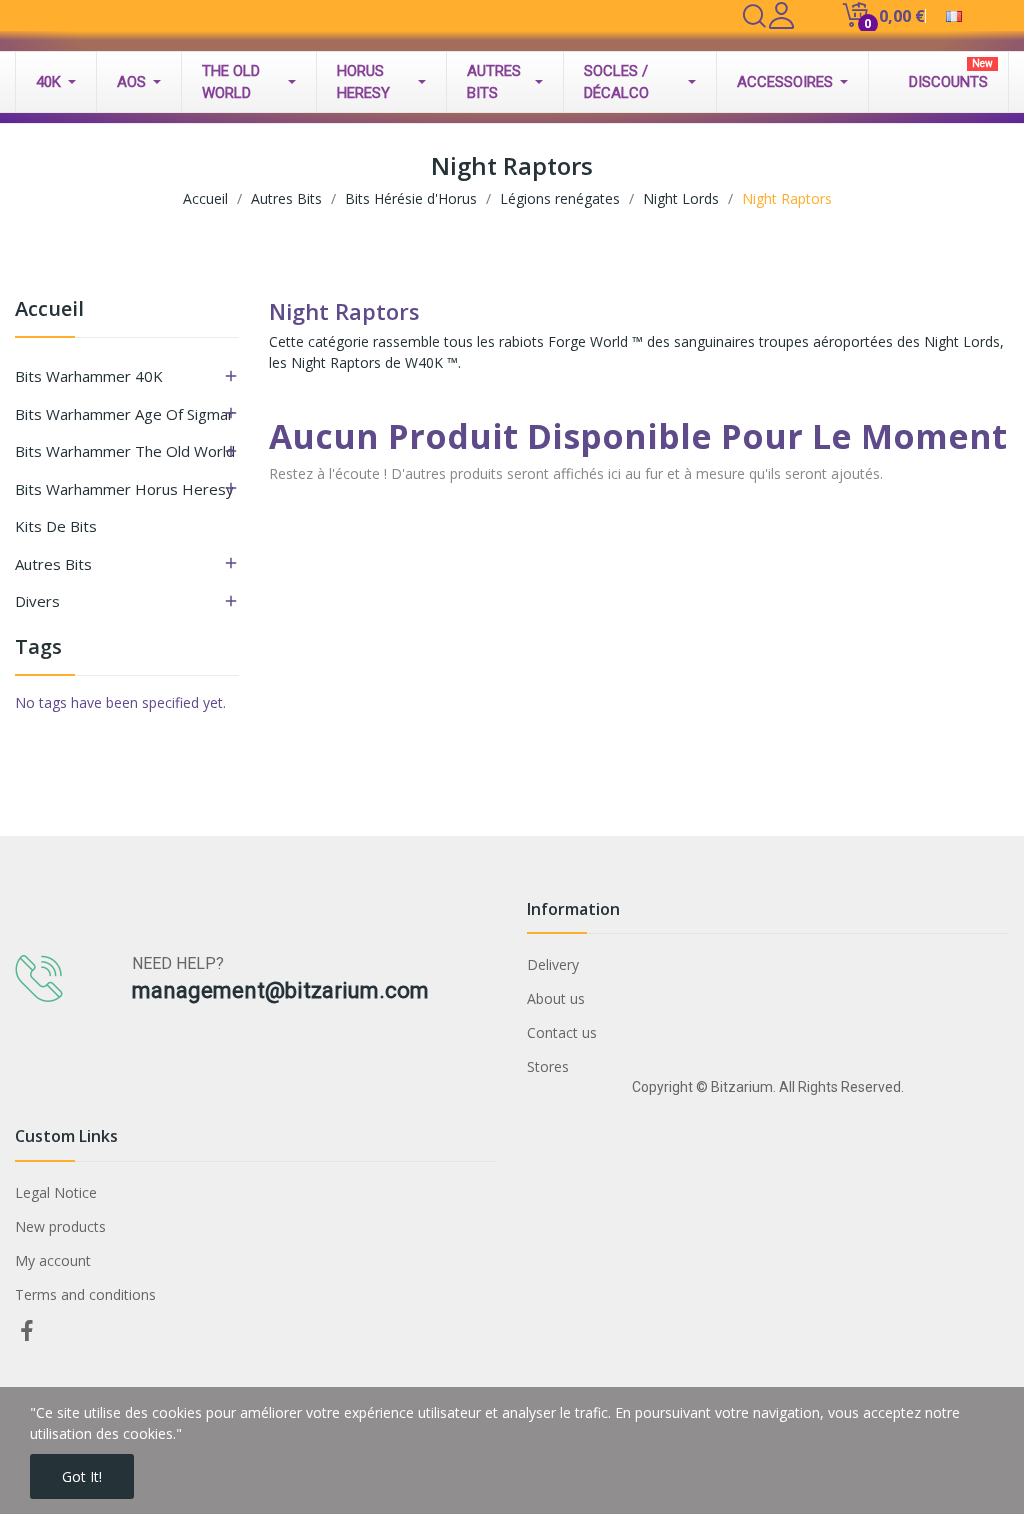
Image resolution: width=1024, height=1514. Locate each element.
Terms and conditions (85, 1294)
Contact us (562, 1032)
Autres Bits (53, 564)
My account (53, 1260)
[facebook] (27, 1331)
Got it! (82, 1476)
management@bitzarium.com (280, 990)
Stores (548, 1066)
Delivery (553, 964)
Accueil (49, 310)
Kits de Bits (56, 526)
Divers (37, 601)
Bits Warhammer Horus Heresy (124, 489)
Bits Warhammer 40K (89, 376)
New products (60, 1226)
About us (556, 998)
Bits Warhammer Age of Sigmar (124, 414)
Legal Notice (56, 1192)
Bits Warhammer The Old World (125, 451)
